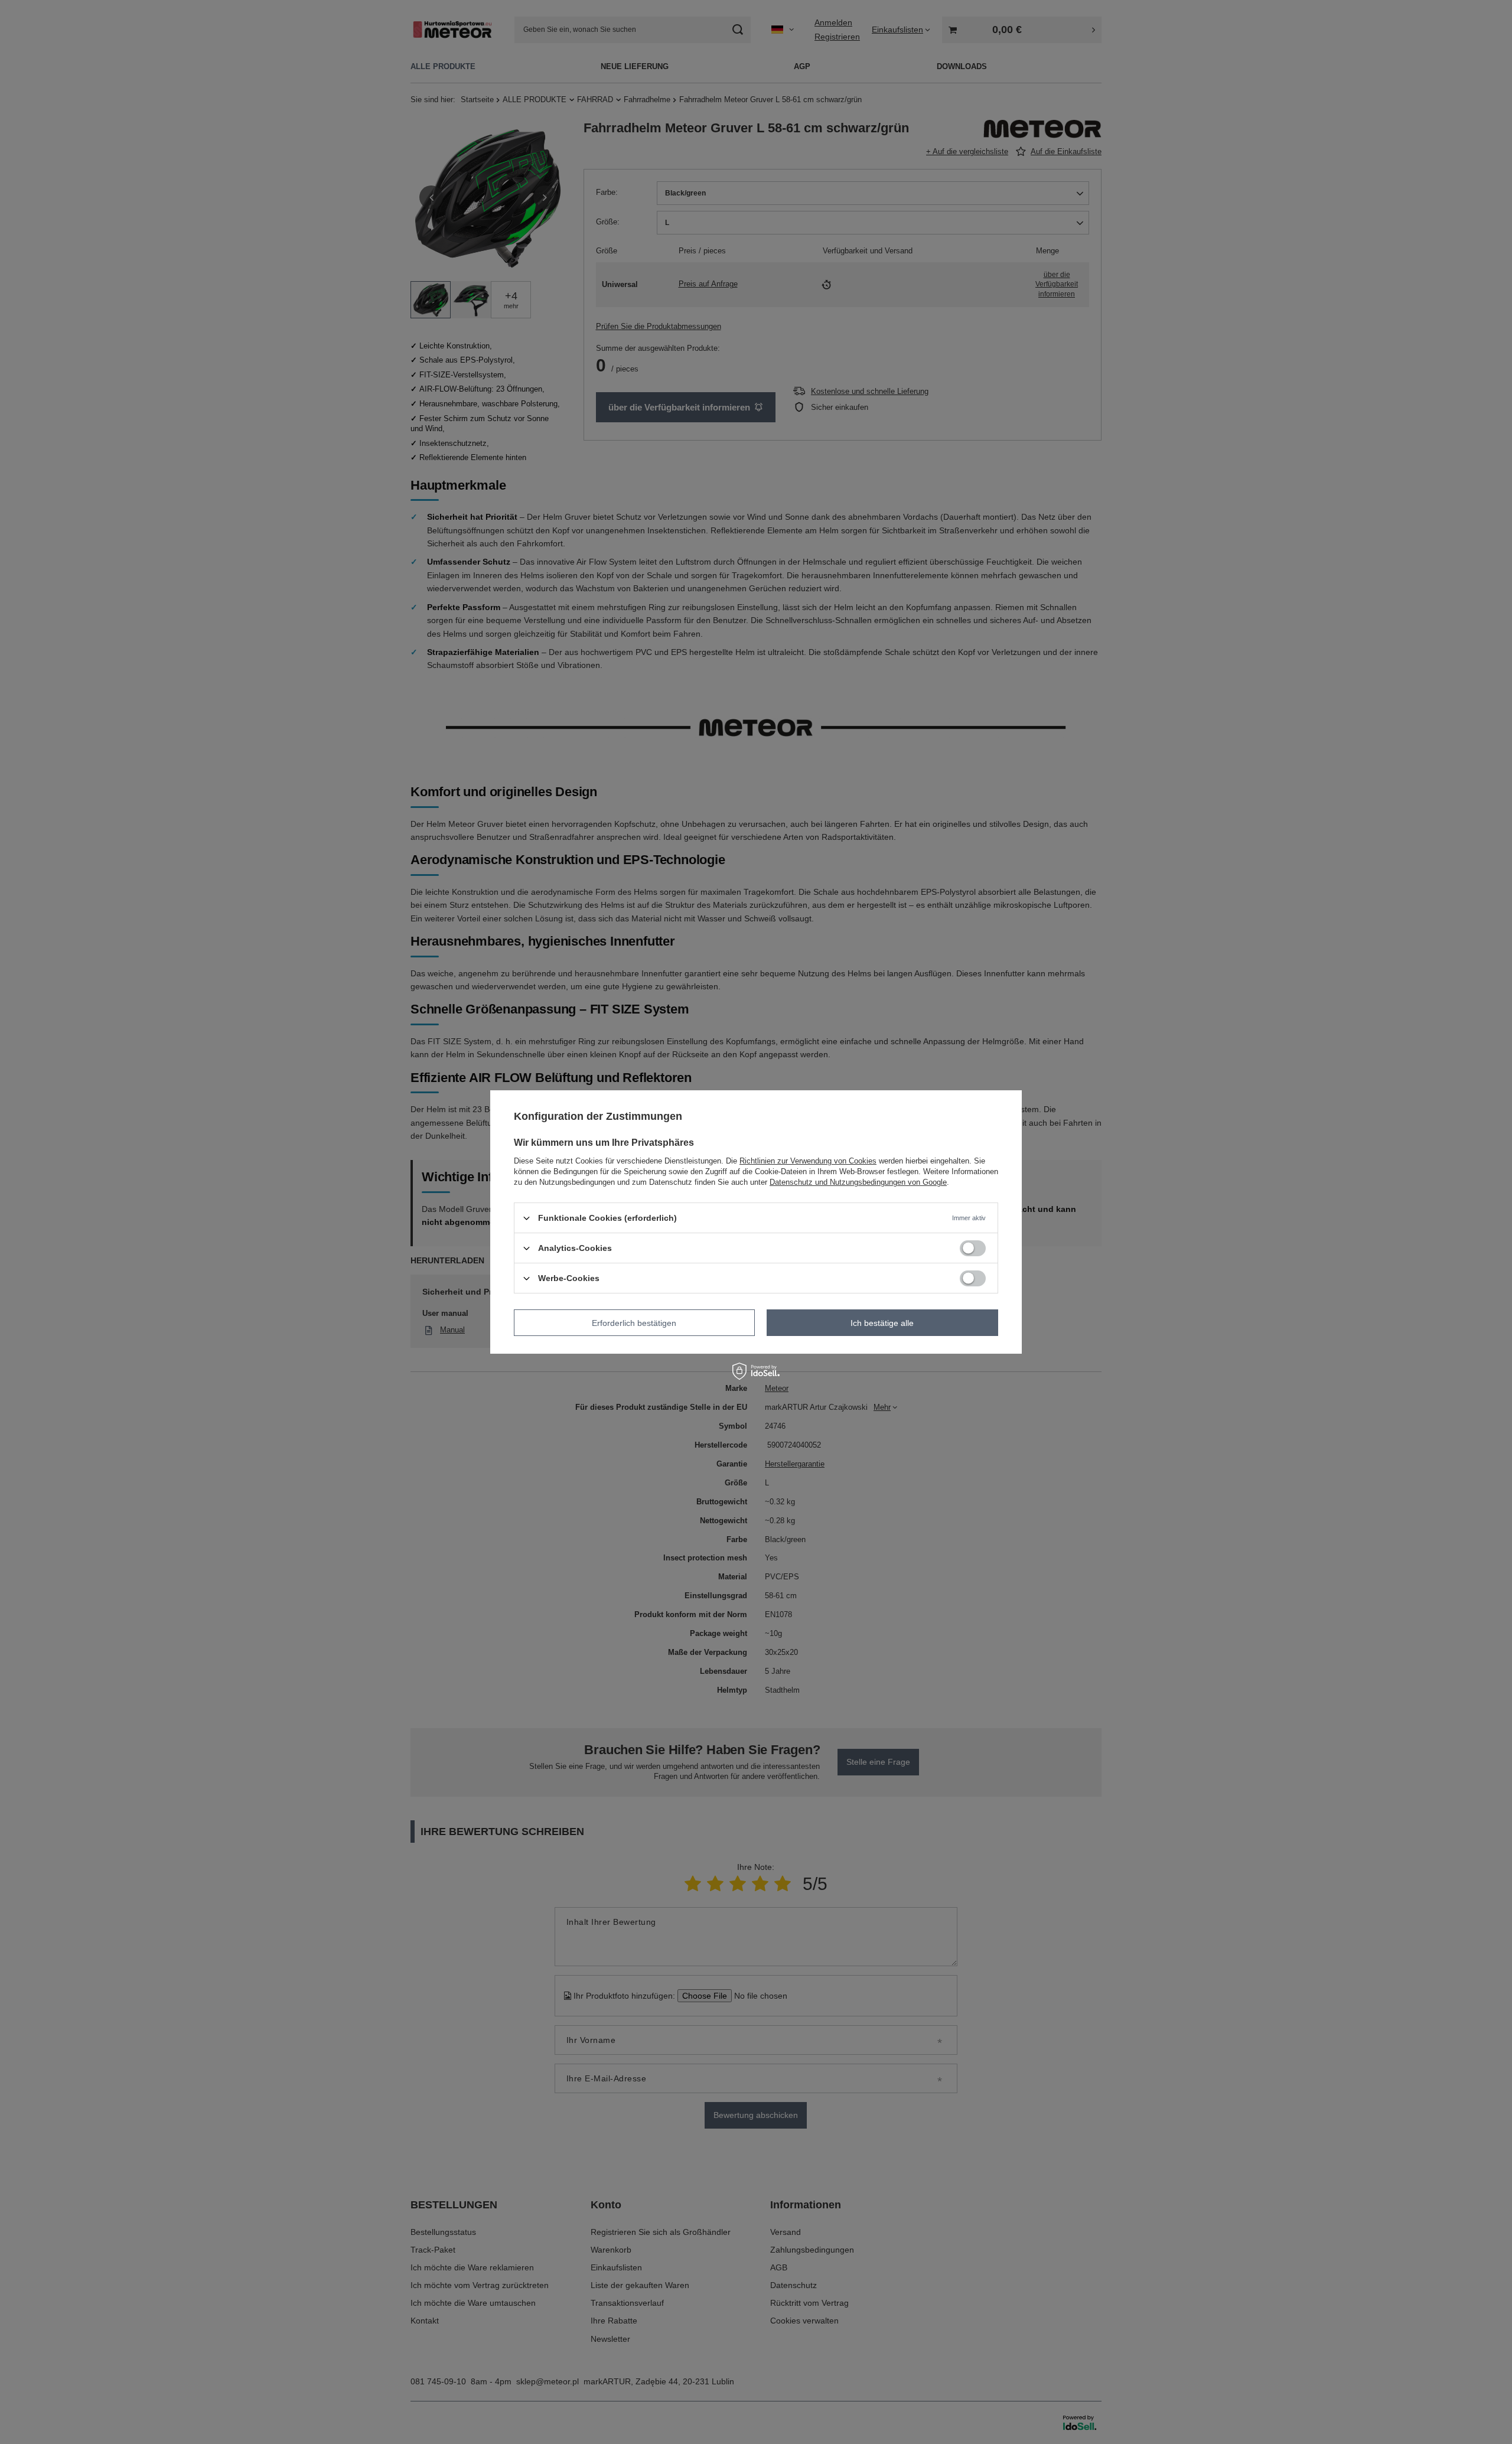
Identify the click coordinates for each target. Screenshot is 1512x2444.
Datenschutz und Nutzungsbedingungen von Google (858, 1182)
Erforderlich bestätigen (634, 1322)
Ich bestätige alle (882, 1322)
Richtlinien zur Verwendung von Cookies (808, 1161)
